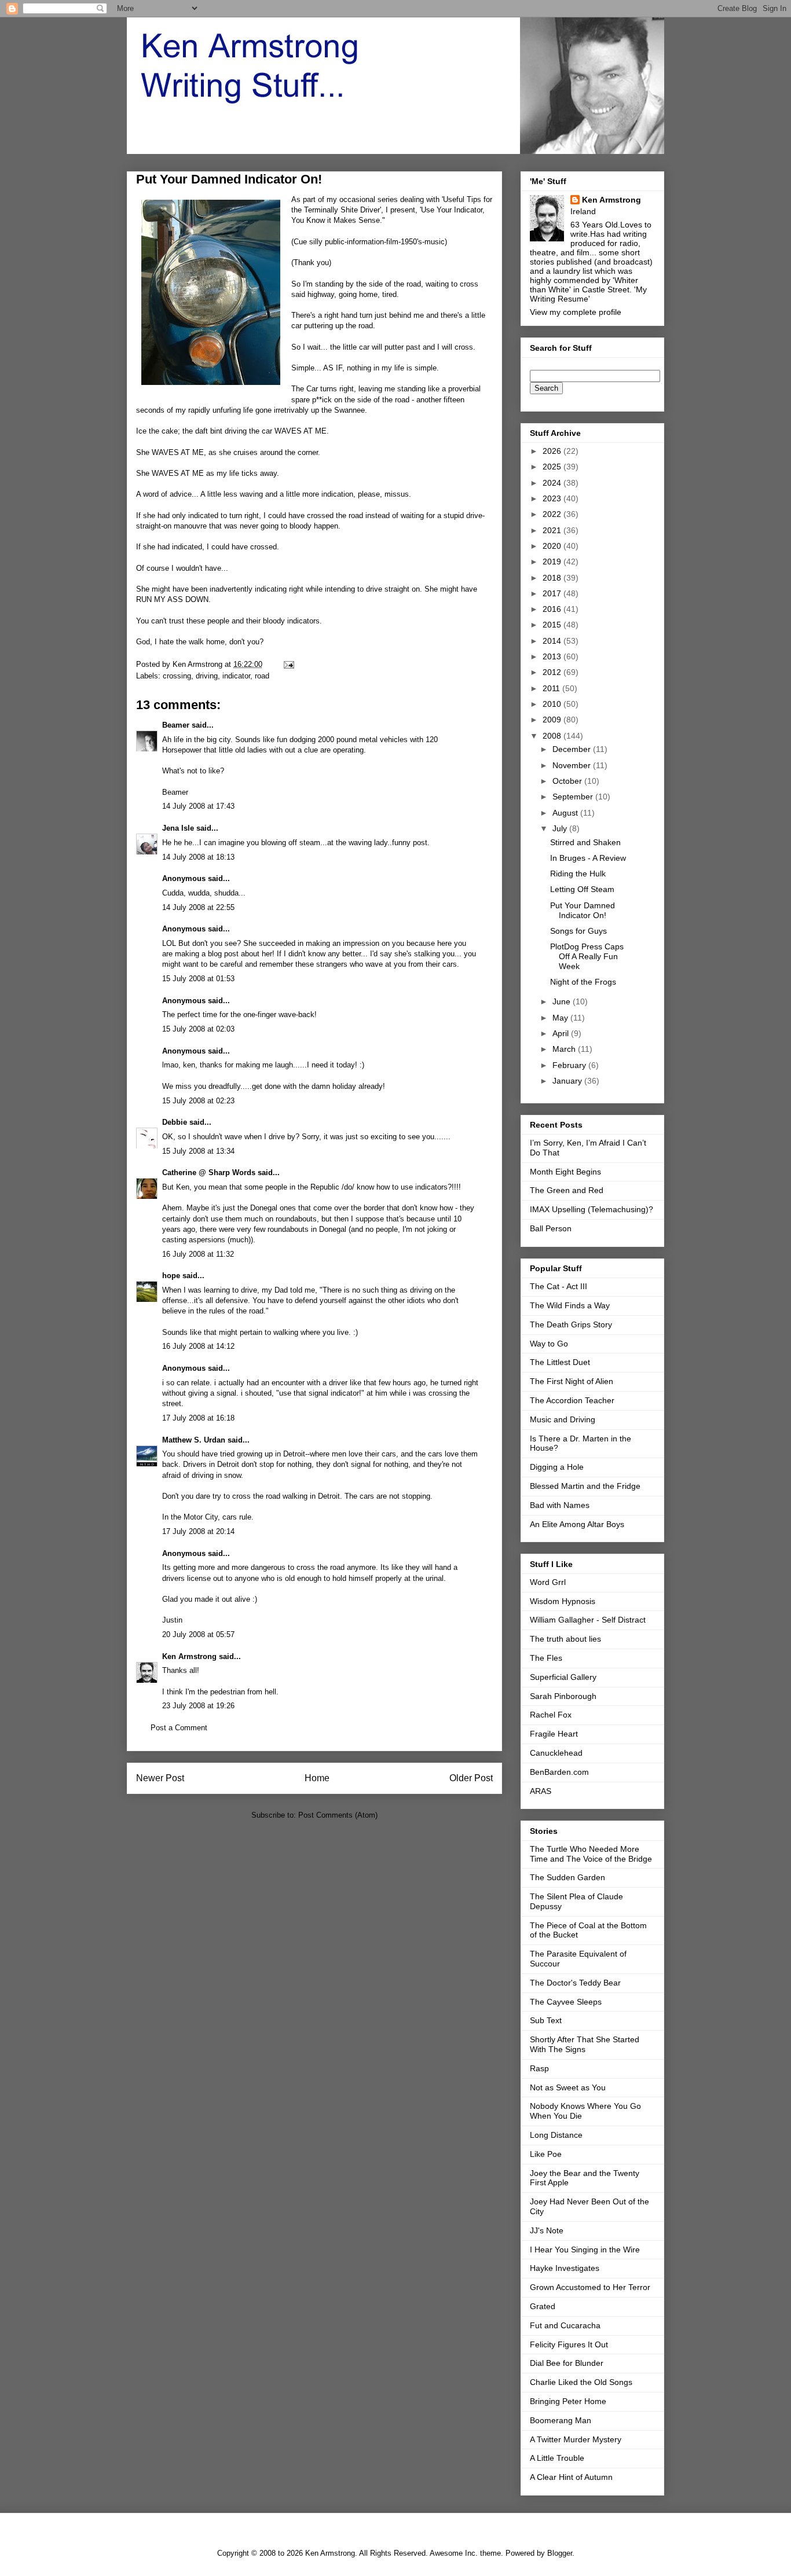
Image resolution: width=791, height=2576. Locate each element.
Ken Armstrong (189, 1656)
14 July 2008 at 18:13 (198, 857)
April (562, 1033)
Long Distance (556, 2135)
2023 (553, 498)
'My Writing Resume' (588, 294)
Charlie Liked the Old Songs (581, 2382)
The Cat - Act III (559, 1286)
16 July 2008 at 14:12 (198, 1346)
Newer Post (160, 1778)
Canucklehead (556, 1753)
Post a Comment (179, 1728)
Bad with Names (560, 1505)
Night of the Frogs (583, 982)
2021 (553, 530)
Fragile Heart (554, 1734)
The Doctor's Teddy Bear (575, 1983)
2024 (553, 483)
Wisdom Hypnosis (563, 1601)
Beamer (176, 725)
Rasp (539, 2068)
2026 (553, 451)
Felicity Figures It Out (569, 2344)
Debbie (175, 1122)
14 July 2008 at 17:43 (198, 806)
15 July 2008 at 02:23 (198, 1101)
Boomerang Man (561, 2420)
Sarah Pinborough (563, 1696)
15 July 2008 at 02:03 (198, 1029)
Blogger (560, 2553)
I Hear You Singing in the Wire (585, 2250)
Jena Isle (178, 828)
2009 (553, 720)
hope (171, 1276)
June (563, 1001)
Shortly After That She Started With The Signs (585, 2044)
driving (207, 676)
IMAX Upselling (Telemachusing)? (592, 1209)
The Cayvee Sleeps (566, 2002)
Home (317, 1778)
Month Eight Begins (565, 1172)
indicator (236, 676)
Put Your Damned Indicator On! (583, 910)
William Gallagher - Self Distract (588, 1620)
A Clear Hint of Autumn (571, 2477)
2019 (553, 562)
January (568, 1081)
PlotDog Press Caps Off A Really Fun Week (587, 956)
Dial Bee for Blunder (567, 2363)
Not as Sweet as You (568, 2087)
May (561, 1018)
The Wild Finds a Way (570, 1305)
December (573, 749)
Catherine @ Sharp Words (209, 1173)
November (573, 765)
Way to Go (549, 1344)
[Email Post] (288, 664)
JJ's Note (547, 2230)
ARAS (541, 1791)
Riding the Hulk (578, 874)
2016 (553, 609)
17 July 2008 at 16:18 (198, 1418)
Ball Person (551, 1228)
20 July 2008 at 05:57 (198, 1634)
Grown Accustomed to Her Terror (590, 2287)
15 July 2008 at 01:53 (198, 979)
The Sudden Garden (567, 1877)
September (574, 797)
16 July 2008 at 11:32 (198, 1254)
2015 (553, 625)
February (570, 1065)
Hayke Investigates (565, 2268)
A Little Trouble (557, 2458)
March (565, 1049)
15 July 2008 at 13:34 (198, 1151)
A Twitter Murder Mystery (576, 2439)
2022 (553, 514)
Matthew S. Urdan (194, 1440)
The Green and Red (567, 1190)
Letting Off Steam (582, 889)
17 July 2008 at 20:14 (198, 1531)
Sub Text (546, 2020)
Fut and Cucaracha (565, 2325)
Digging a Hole (557, 1467)
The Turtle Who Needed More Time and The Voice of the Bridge (591, 1854)
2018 (553, 578)
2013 (553, 656)
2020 (553, 546)
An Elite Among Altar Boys (577, 1524)
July (561, 828)
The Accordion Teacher (572, 1400)
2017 (553, 593)
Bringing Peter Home (568, 2401)
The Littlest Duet (560, 1362)
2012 (553, 672)
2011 (552, 688)
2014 (553, 641)
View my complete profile (576, 312)
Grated (543, 2306)
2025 (553, 467)
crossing (177, 676)
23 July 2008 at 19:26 (198, 1706)
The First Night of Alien (572, 1381)
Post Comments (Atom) (338, 1815)
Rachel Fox (551, 1715)
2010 (553, 704)
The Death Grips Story (571, 1324)
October (568, 781)
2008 (553, 736)
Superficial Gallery (563, 1677)
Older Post (471, 1778)
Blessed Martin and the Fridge (585, 1486)
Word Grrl (548, 1582)
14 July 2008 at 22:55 (198, 907)
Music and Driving (563, 1419)
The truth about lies (565, 1639)
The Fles (546, 1658)
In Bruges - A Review (588, 858)
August (566, 813)
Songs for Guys (578, 931)
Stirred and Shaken (585, 842)
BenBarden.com (559, 1772)
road (262, 676)
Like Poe (546, 2154)
